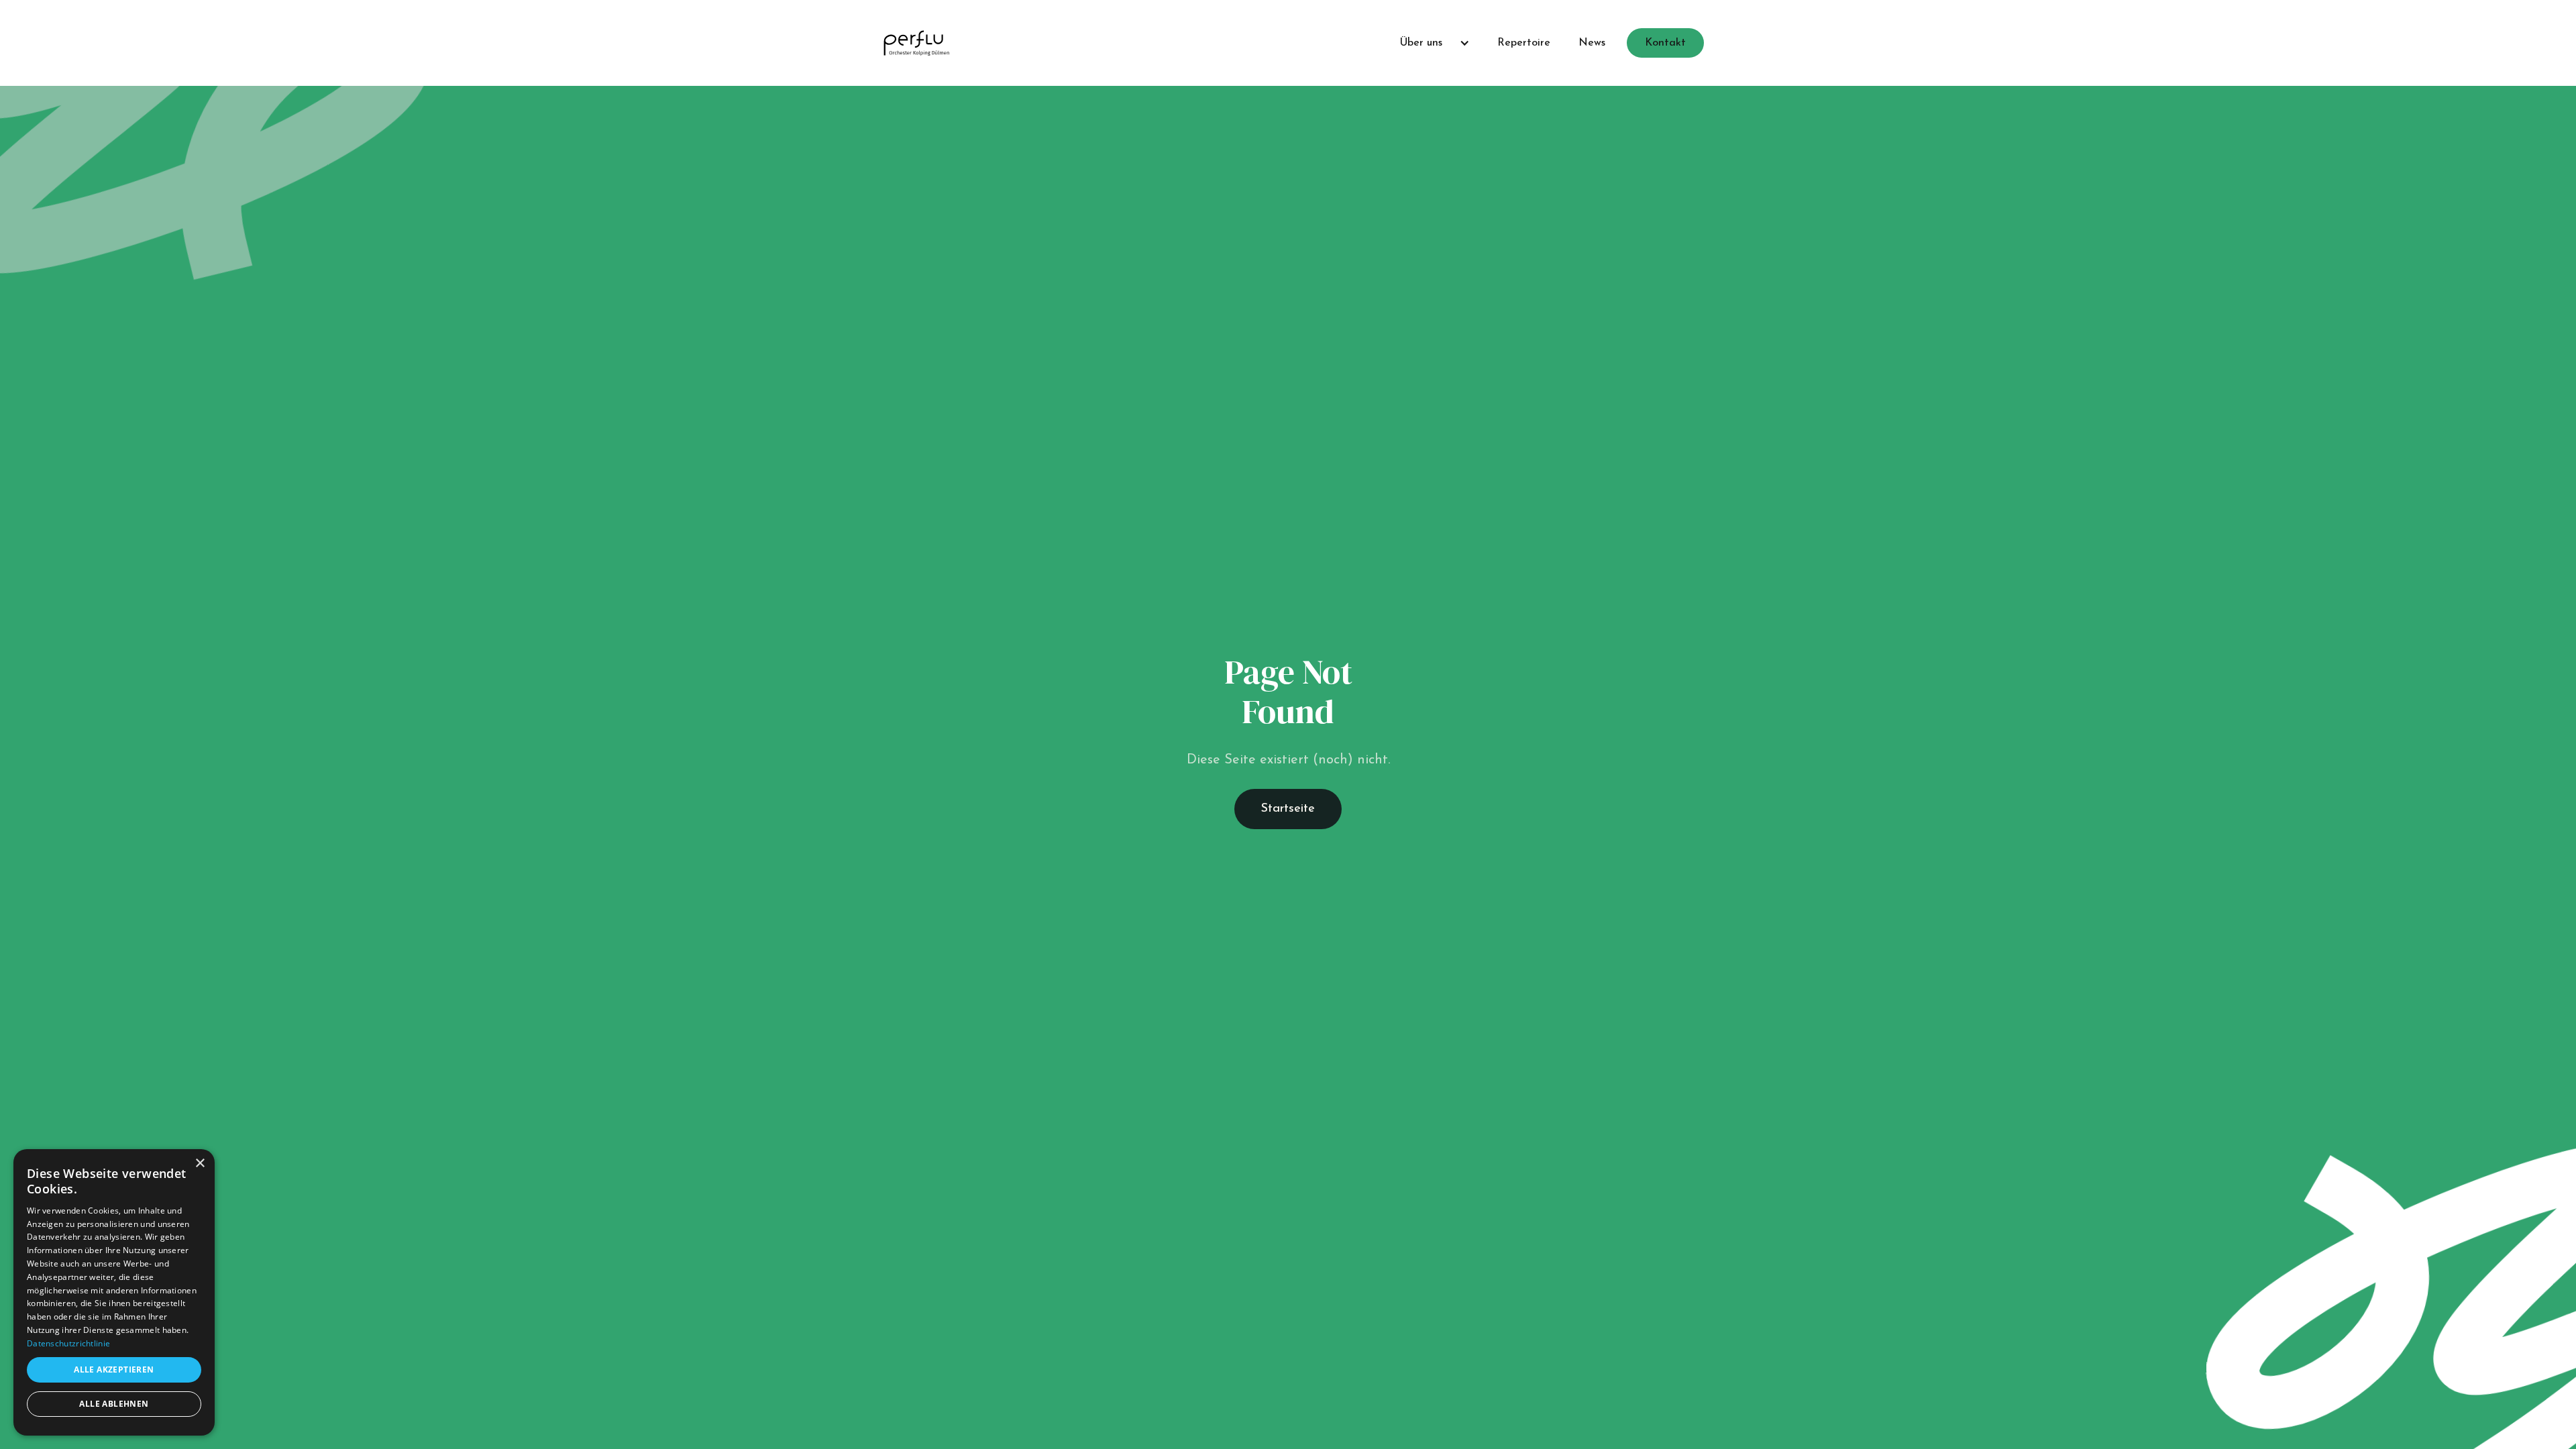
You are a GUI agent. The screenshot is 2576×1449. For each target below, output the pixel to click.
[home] (916, 43)
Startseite (1288, 809)
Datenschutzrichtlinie (68, 1343)
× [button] (200, 1164)
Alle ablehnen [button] (114, 1404)
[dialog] (114, 1292)
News (1592, 43)
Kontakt (1665, 43)
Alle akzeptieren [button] (114, 1370)
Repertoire (1524, 43)
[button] (1429, 43)
